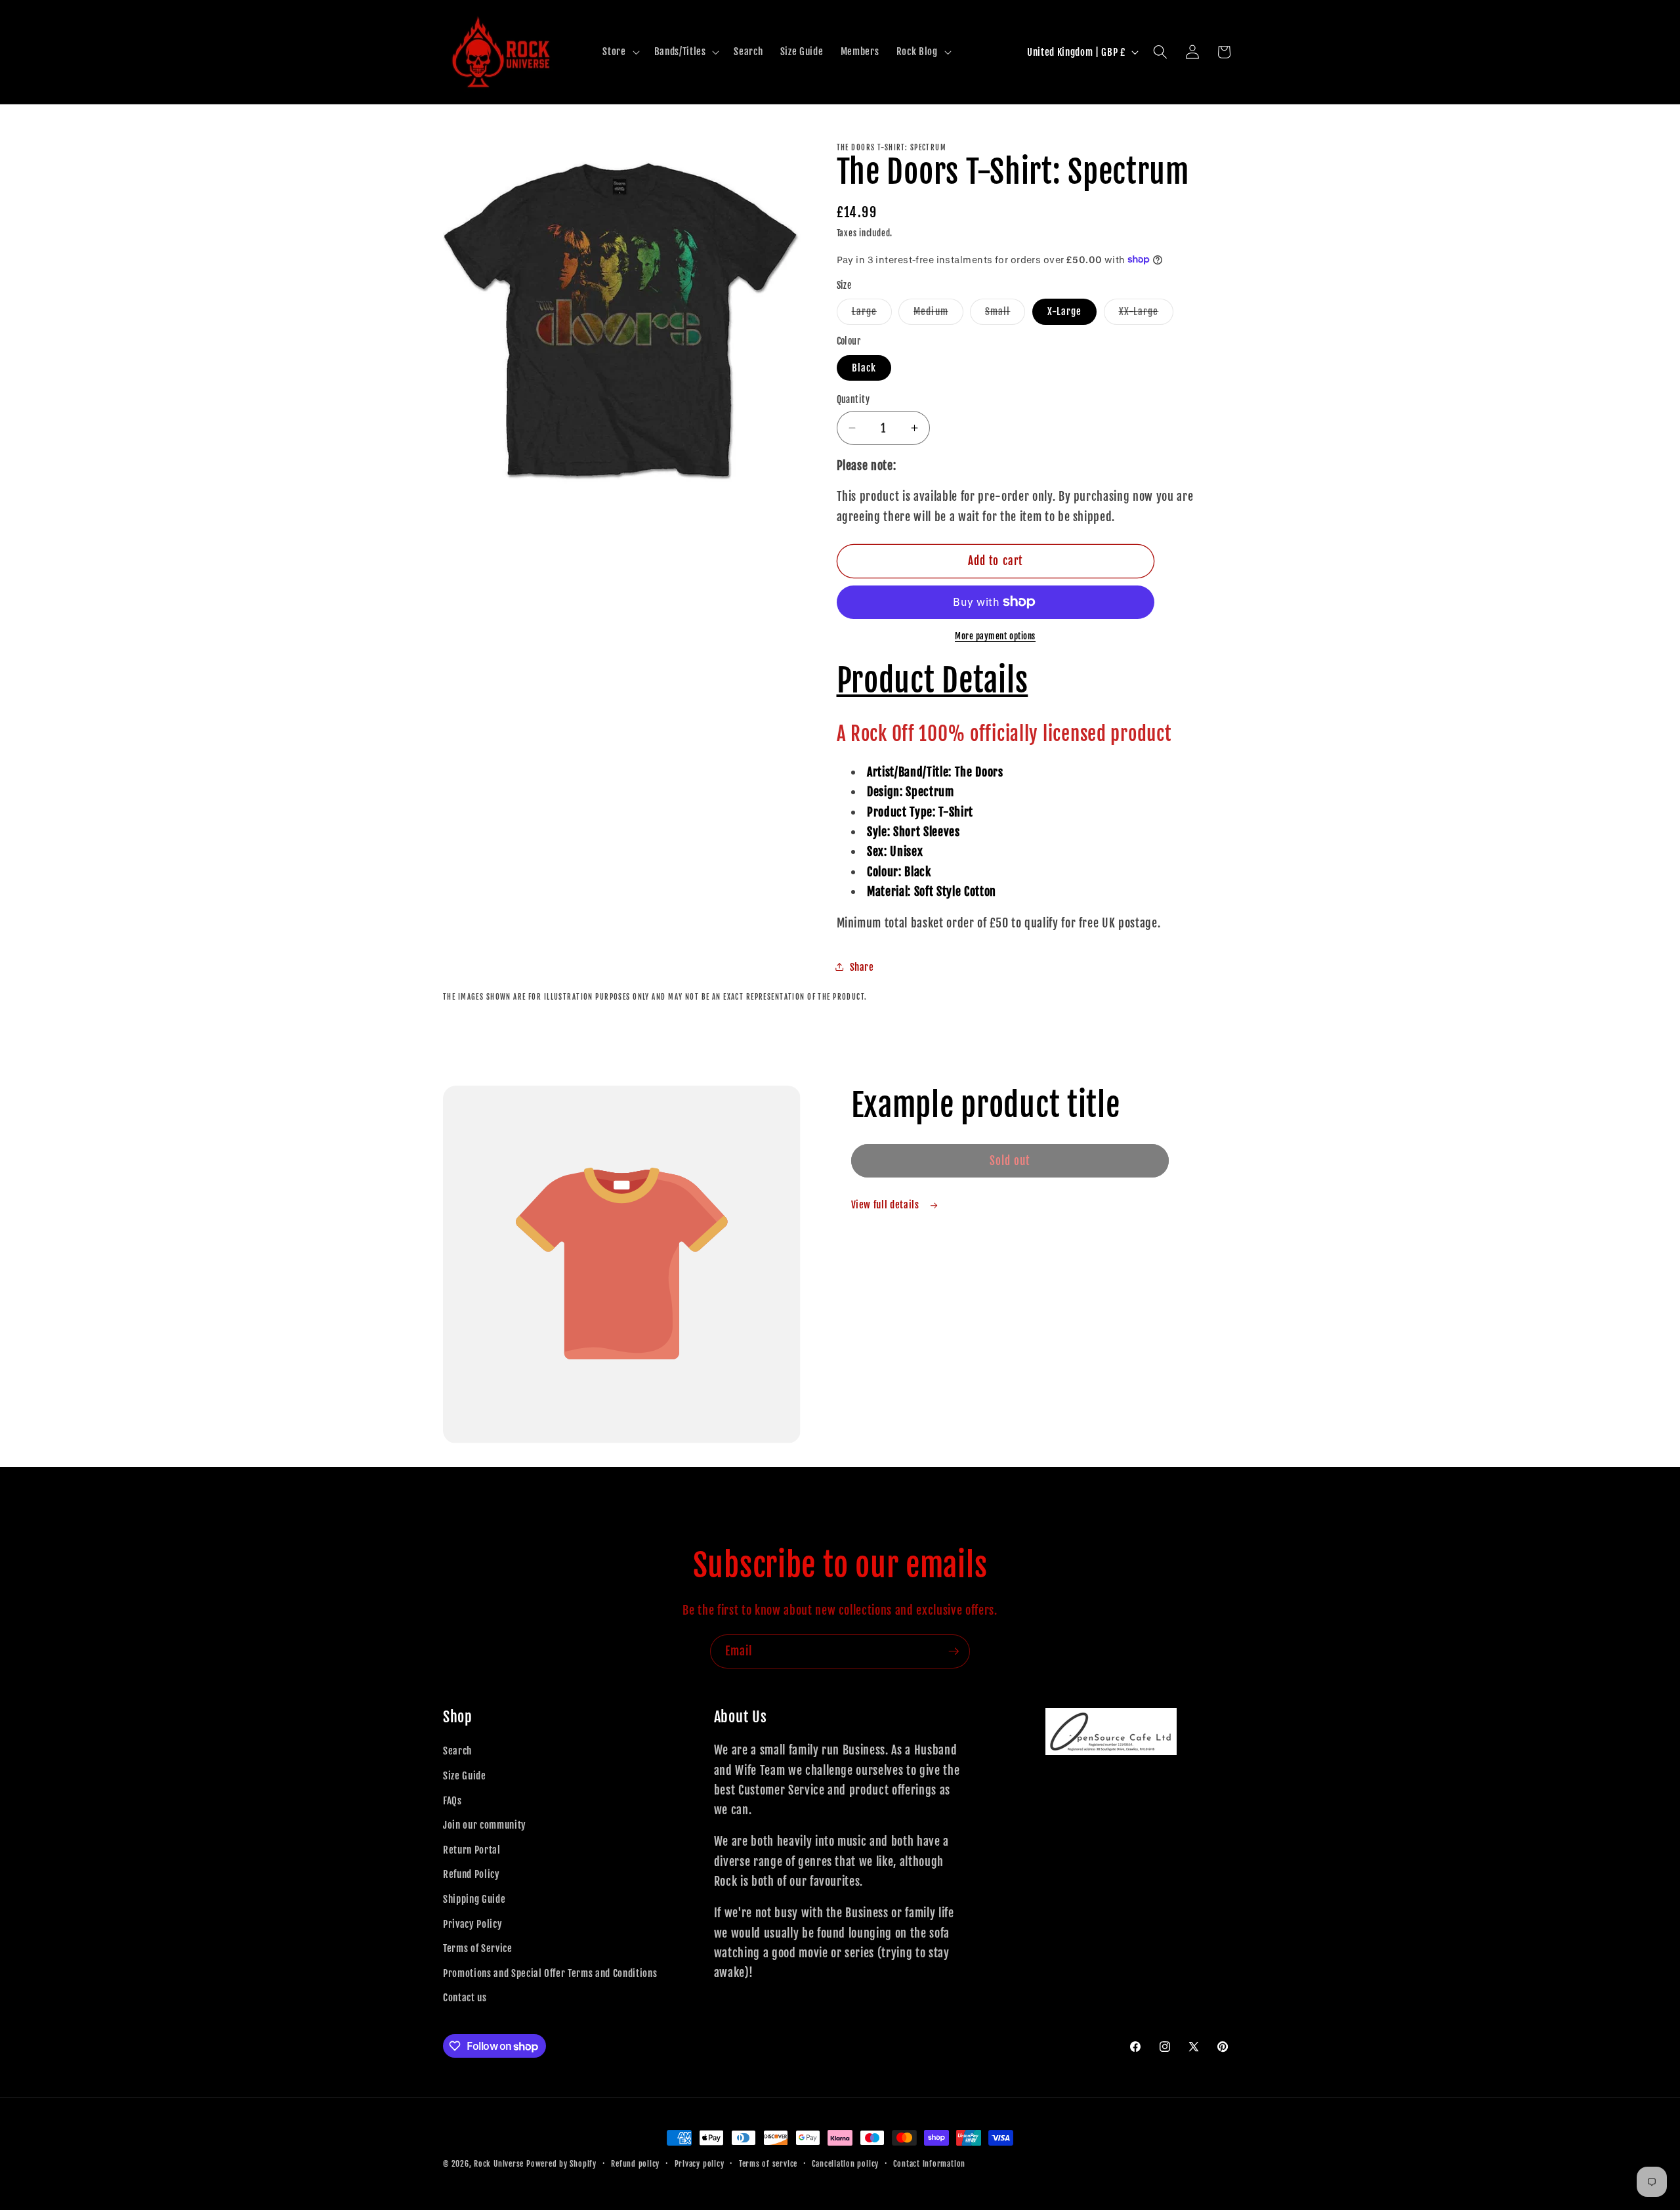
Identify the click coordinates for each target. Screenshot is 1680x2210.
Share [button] (862, 966)
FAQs (452, 1800)
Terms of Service (478, 1948)
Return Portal (472, 1850)
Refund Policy (472, 1874)
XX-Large (1146, 314)
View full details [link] (887, 1204)
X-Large (1065, 311)
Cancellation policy (845, 2164)
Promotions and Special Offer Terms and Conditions (550, 1973)
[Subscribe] (954, 1651)
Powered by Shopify (561, 2164)
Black (864, 367)
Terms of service (768, 2164)
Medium (938, 314)
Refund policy (635, 2164)
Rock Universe (499, 2164)
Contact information (929, 2164)
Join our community (485, 1825)
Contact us (465, 1997)
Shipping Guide (474, 1899)
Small (1005, 314)
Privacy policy (700, 2164)
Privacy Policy (472, 1924)
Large (872, 314)
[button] (619, 52)
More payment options (995, 636)
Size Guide (465, 1775)
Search (457, 1751)
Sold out (1010, 1161)
